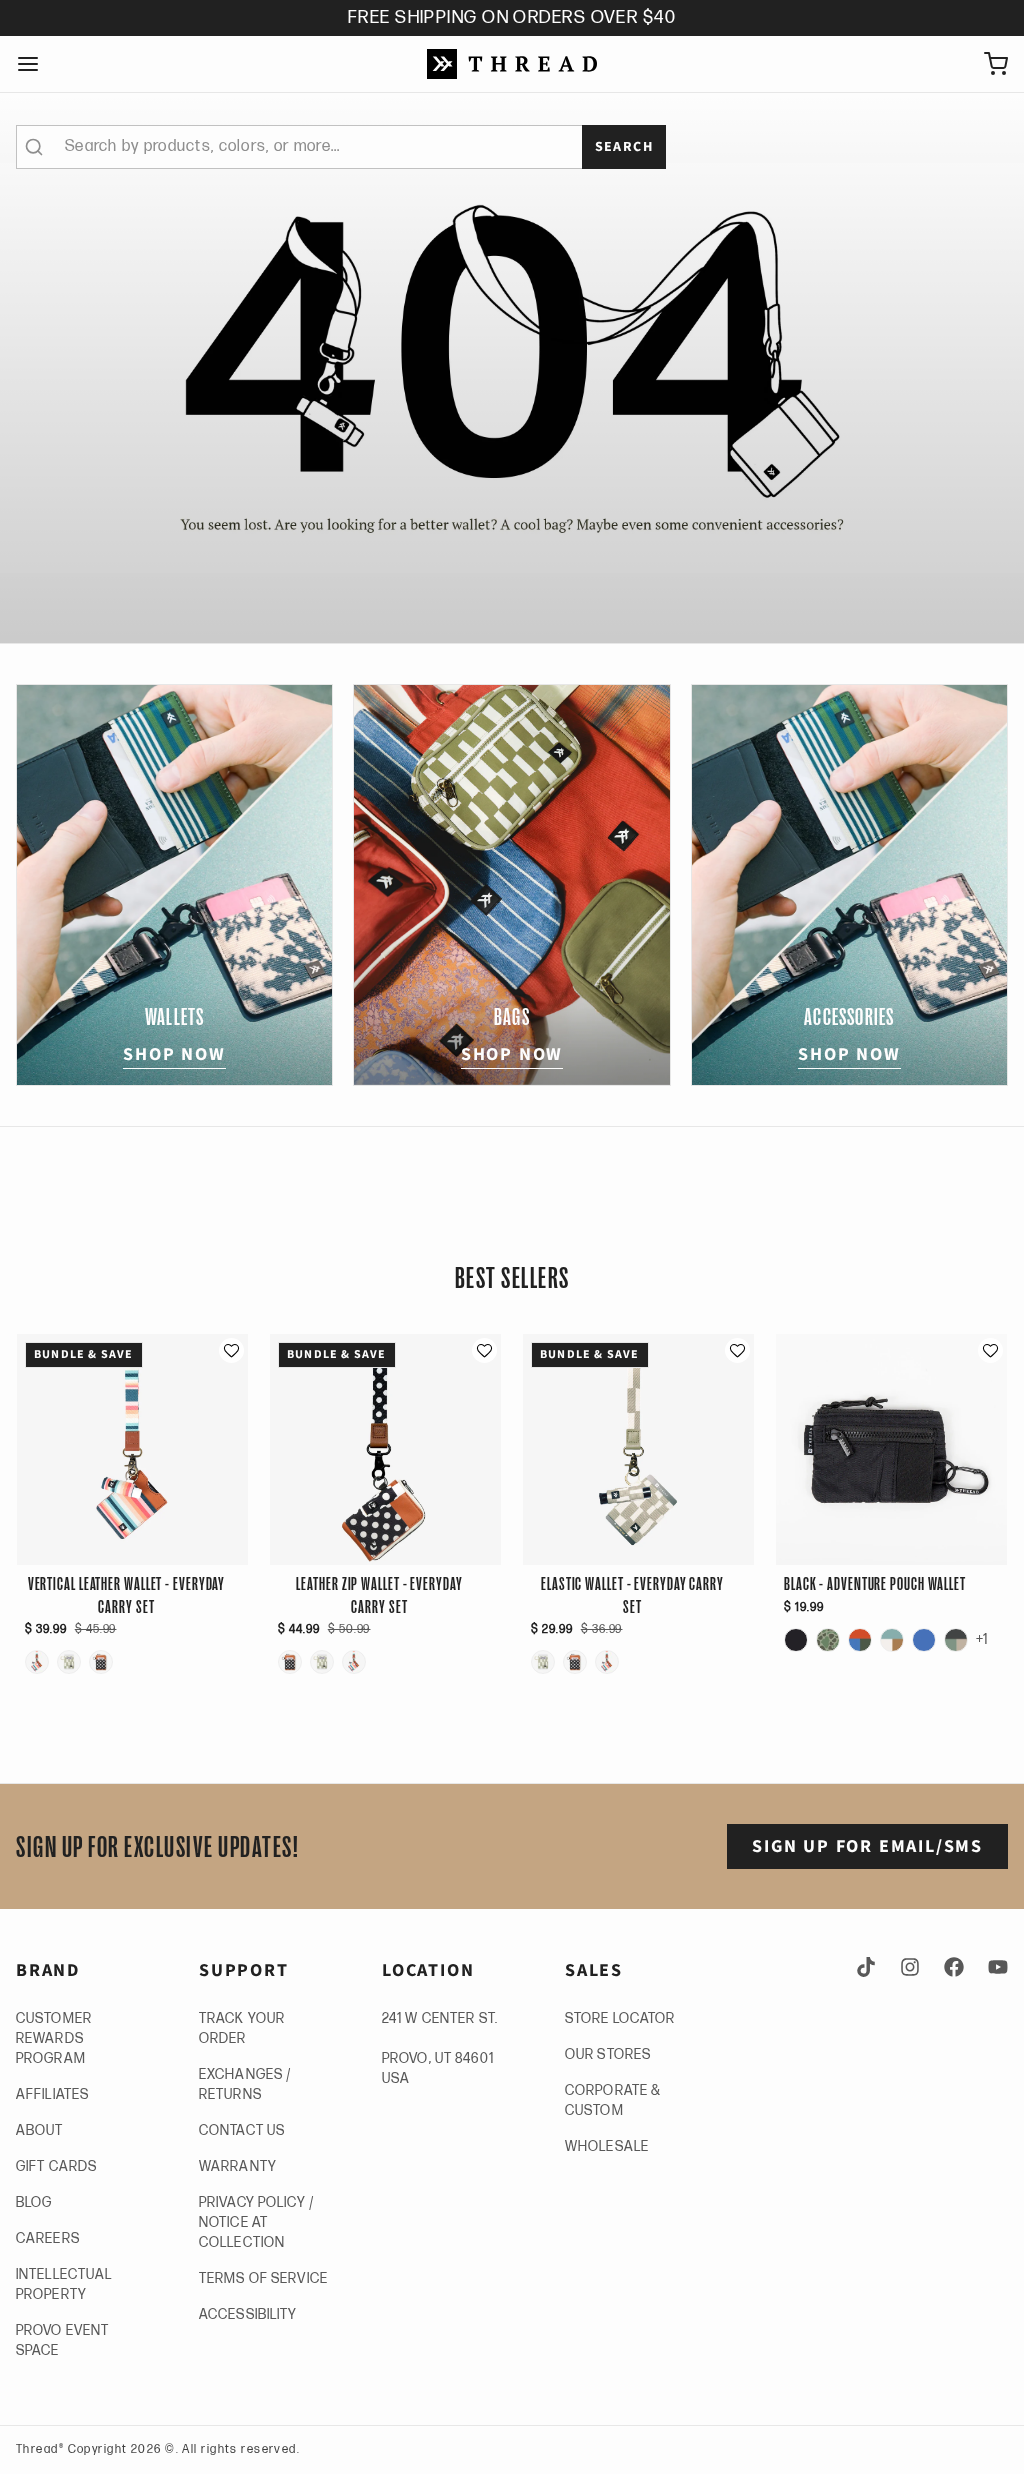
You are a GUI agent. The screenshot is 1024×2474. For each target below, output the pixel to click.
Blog (34, 2202)
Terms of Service (263, 2278)
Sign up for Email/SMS (867, 1846)
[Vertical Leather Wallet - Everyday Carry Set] (37, 1662)
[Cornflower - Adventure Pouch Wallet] (924, 1640)
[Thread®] (512, 64)
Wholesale (607, 2146)
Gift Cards (56, 2166)
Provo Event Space (62, 2340)
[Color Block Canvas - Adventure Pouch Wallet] (892, 1640)
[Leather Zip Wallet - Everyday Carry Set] (101, 1662)
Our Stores (608, 2054)
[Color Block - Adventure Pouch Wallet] (860, 1640)
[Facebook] (954, 1967)
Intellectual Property (64, 2284)
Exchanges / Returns (245, 2084)
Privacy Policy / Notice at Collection (256, 2222)
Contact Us (242, 2130)
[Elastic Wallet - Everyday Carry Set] (69, 1662)
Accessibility (248, 2314)
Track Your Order (242, 2028)
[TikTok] (870, 1967)
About (40, 2130)
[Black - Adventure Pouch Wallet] (796, 1640)
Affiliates (52, 2094)
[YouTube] (994, 1967)
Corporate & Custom (613, 2100)
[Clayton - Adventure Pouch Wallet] (828, 1640)
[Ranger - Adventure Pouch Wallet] (956, 1640)
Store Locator (620, 2018)
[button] (231, 1350)
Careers (48, 2238)
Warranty (238, 2166)
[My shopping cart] (988, 64)
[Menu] (36, 64)
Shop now (174, 1054)
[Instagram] (910, 1967)
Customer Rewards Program (54, 2038)
